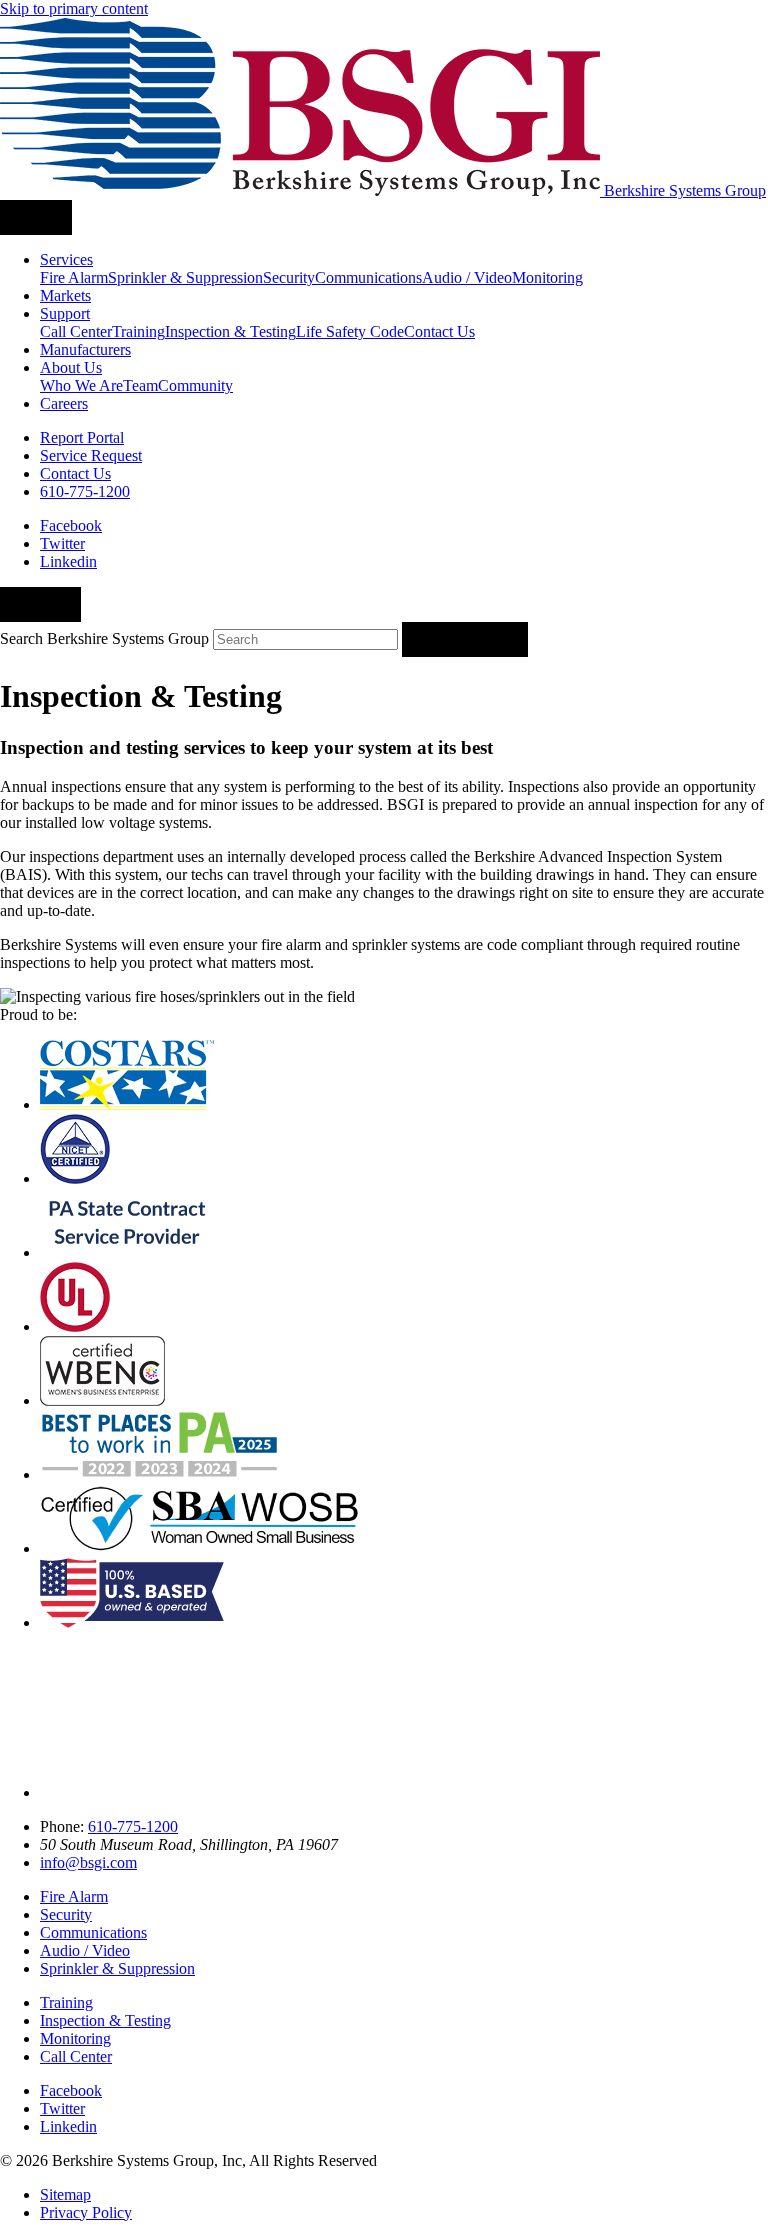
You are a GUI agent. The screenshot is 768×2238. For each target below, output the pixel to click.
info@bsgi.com (88, 1862)
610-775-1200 (133, 1826)
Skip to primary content (74, 8)
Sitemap (65, 2194)
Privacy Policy (86, 2212)
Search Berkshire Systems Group (104, 638)
